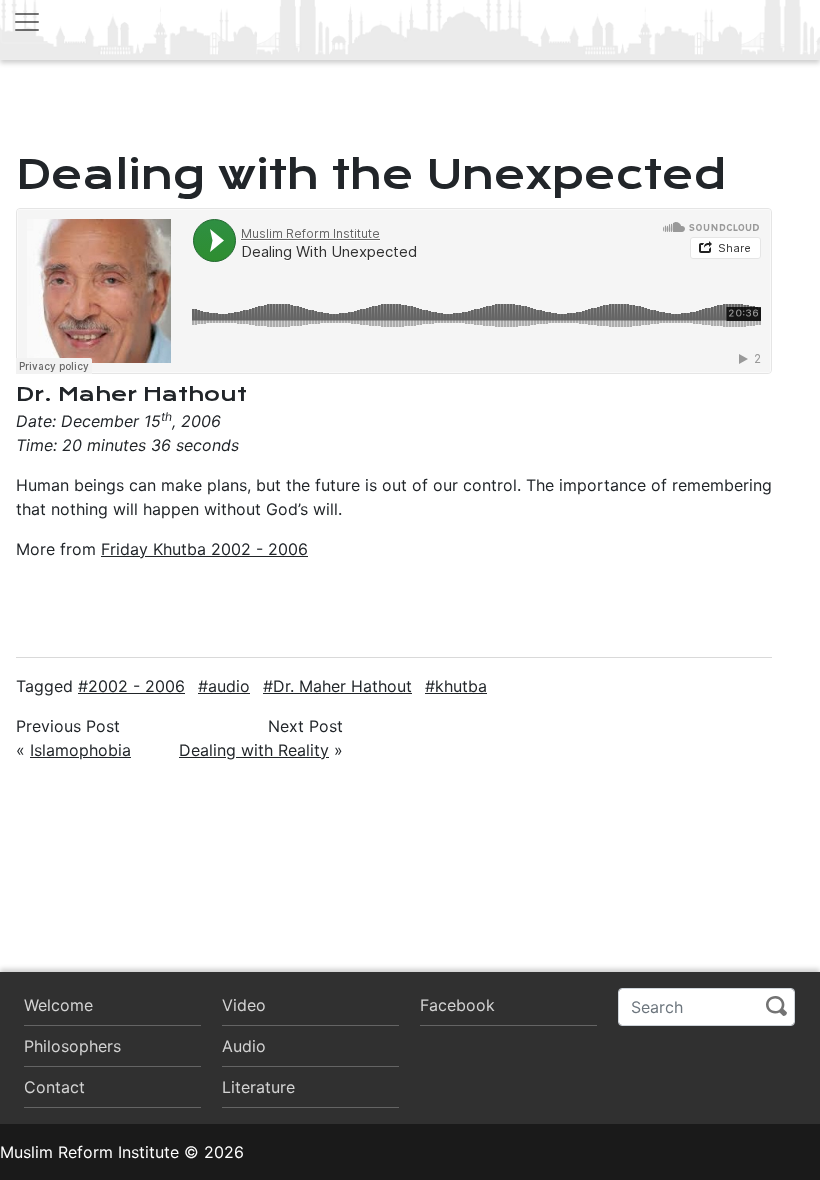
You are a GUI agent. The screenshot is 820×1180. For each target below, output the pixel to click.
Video (244, 1005)
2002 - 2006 (136, 686)
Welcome (58, 1005)
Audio (244, 1046)
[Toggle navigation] (27, 22)
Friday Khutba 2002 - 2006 (204, 549)
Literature (258, 1087)
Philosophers (72, 1046)
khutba (461, 686)
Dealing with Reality (254, 750)
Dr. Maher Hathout (342, 686)
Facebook (457, 1005)
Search (776, 1006)
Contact (54, 1087)
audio (229, 686)
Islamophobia (80, 750)
